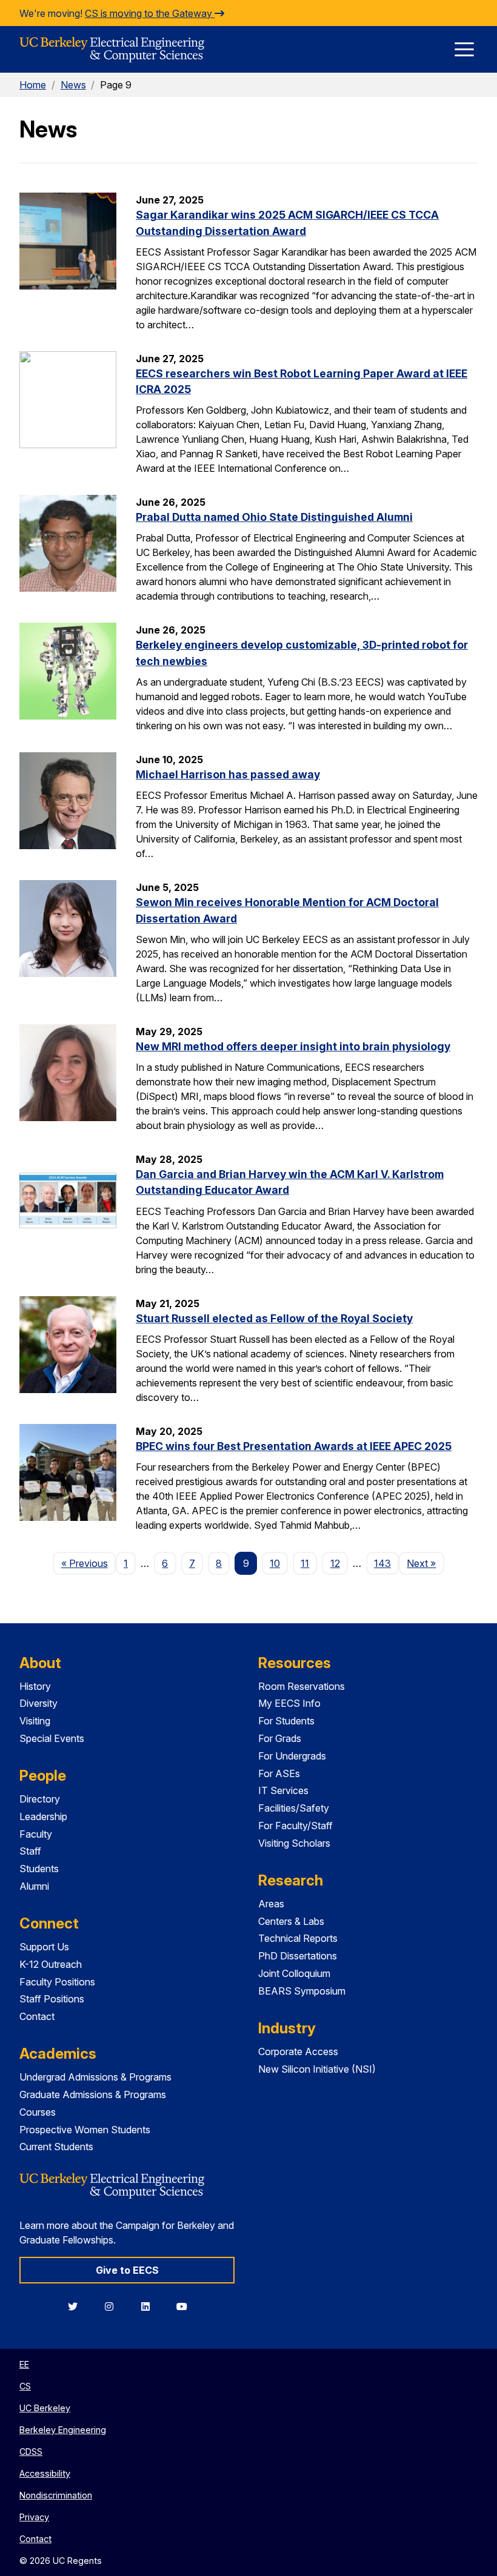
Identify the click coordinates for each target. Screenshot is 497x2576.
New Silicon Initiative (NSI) (317, 2069)
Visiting (35, 1721)
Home (33, 85)
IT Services (283, 1790)
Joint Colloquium (294, 1973)
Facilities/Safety (294, 1808)
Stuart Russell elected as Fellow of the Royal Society (274, 1318)
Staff (30, 1851)
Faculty (36, 1834)
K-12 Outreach (51, 1964)
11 (305, 1563)
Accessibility (45, 2473)
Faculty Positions (57, 1982)
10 (275, 1563)
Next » (425, 1563)
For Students (286, 1721)
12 (335, 1563)
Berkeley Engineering (63, 2430)
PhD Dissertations (298, 1956)
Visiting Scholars (294, 1843)
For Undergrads (292, 1756)
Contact (37, 2016)
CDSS (31, 2452)
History (35, 1686)
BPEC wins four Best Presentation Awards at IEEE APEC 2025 (294, 1446)
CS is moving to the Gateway (150, 13)
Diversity (38, 1703)
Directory (40, 1799)
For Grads (280, 1738)
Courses (38, 2112)
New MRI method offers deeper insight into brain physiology (293, 1046)
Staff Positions (52, 1999)
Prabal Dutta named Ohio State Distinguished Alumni (274, 517)
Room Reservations (302, 1686)
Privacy (34, 2517)
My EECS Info (289, 1703)
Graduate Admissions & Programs (93, 2094)
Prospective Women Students (85, 2130)
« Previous (88, 1563)
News (73, 85)
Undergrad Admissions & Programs (95, 2077)
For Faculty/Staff (295, 1826)
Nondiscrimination (56, 2495)
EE (24, 2364)
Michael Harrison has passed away (228, 774)
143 (382, 1563)
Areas (271, 1904)
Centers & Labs (291, 1921)
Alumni (34, 1886)
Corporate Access (298, 2051)
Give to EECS (127, 2270)
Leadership (43, 1816)
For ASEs (279, 1773)
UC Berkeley (45, 2408)
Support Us (44, 1947)
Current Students (56, 2147)
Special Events (52, 1738)
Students (39, 1869)
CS (25, 2386)
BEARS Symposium (302, 1991)
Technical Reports (298, 1938)
